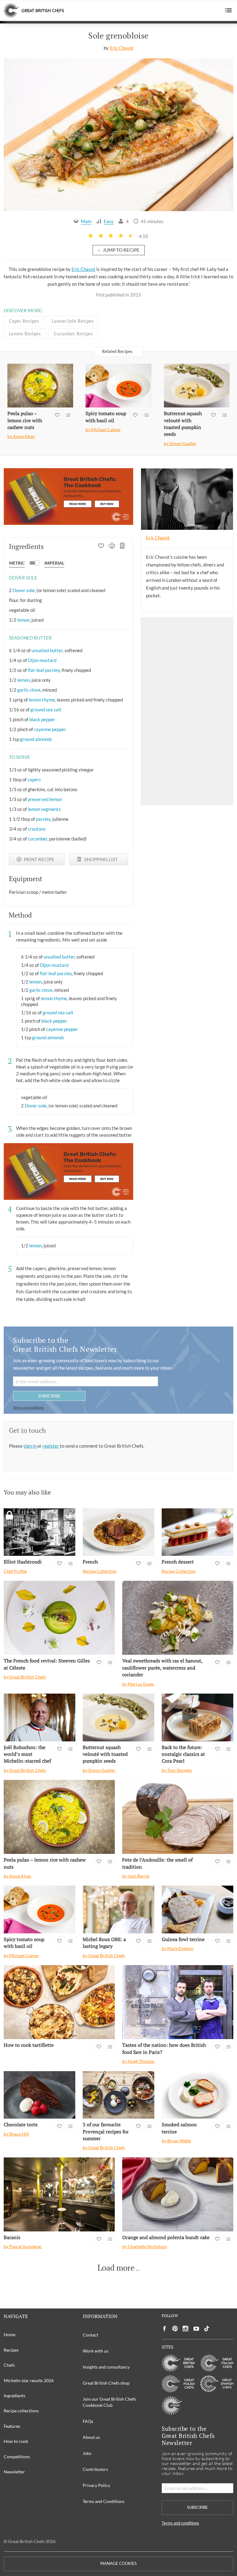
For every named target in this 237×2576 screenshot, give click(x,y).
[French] (118, 1532)
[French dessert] (197, 1532)
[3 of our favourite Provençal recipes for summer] (118, 2095)
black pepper (42, 719)
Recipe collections (21, 2411)
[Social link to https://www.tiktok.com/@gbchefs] (207, 2329)
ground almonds (36, 739)
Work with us (96, 2351)
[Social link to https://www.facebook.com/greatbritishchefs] (164, 2329)
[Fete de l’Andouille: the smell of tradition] (178, 1817)
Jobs (87, 2453)
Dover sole (24, 590)
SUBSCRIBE (49, 1396)
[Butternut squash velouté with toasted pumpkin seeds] (197, 386)
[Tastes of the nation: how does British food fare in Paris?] (178, 2002)
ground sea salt (46, 709)
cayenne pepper (50, 729)
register (51, 1446)
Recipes (11, 2350)
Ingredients (15, 2396)
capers (34, 779)
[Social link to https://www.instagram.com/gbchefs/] (186, 2329)
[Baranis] (59, 2194)
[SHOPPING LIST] (123, 546)
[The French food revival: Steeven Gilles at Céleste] (59, 1618)
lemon (23, 620)
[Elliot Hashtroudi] (39, 1532)
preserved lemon (45, 799)
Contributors (95, 2469)
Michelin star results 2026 (29, 2380)
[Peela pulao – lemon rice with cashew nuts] (40, 386)
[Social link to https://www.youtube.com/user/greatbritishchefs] (196, 2329)
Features (12, 2426)
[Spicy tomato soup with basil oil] (118, 386)
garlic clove (29, 690)
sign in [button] (30, 1446)
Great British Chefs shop (106, 2383)
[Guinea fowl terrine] (197, 1910)
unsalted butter (47, 650)
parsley (43, 819)
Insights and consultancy (106, 2367)
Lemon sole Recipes (73, 321)
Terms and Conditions (104, 2501)
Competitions (17, 2457)
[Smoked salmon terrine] (197, 2095)
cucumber (37, 839)
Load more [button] (116, 2268)
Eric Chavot (122, 48)
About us (91, 2437)
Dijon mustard (42, 660)
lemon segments (44, 809)
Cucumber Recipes (73, 333)
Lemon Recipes (25, 333)
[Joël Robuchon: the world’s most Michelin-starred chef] (39, 1717)
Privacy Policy (96, 2485)
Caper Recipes (24, 321)
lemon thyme (42, 700)
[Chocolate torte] (39, 2095)
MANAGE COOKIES (118, 2564)
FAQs (88, 2421)
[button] (229, 10)
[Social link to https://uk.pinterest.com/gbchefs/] (175, 2329)
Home (10, 2335)
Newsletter (14, 2472)
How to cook (16, 2441)
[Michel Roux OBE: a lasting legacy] (118, 1910)
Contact (90, 2335)
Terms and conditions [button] (29, 1407)
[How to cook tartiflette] (59, 2002)
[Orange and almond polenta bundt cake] (178, 2194)
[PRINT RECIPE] (112, 546)
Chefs (9, 2365)
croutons (37, 829)
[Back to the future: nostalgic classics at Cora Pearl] (197, 1717)
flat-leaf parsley (44, 670)
